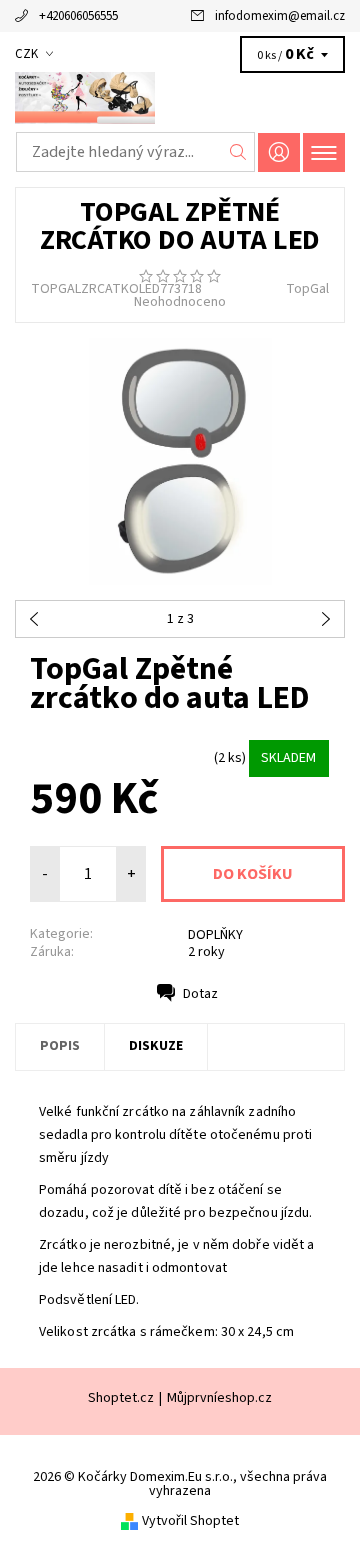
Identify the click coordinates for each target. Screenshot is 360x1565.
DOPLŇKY (215, 935)
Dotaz (200, 994)
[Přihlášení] (279, 152)
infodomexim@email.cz (280, 16)
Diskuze (156, 1046)
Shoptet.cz (121, 1398)
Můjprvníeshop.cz (219, 1398)
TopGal (307, 289)
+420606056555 (78, 16)
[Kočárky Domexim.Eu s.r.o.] (180, 98)
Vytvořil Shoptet (190, 1521)
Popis (60, 1046)
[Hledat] (238, 152)
